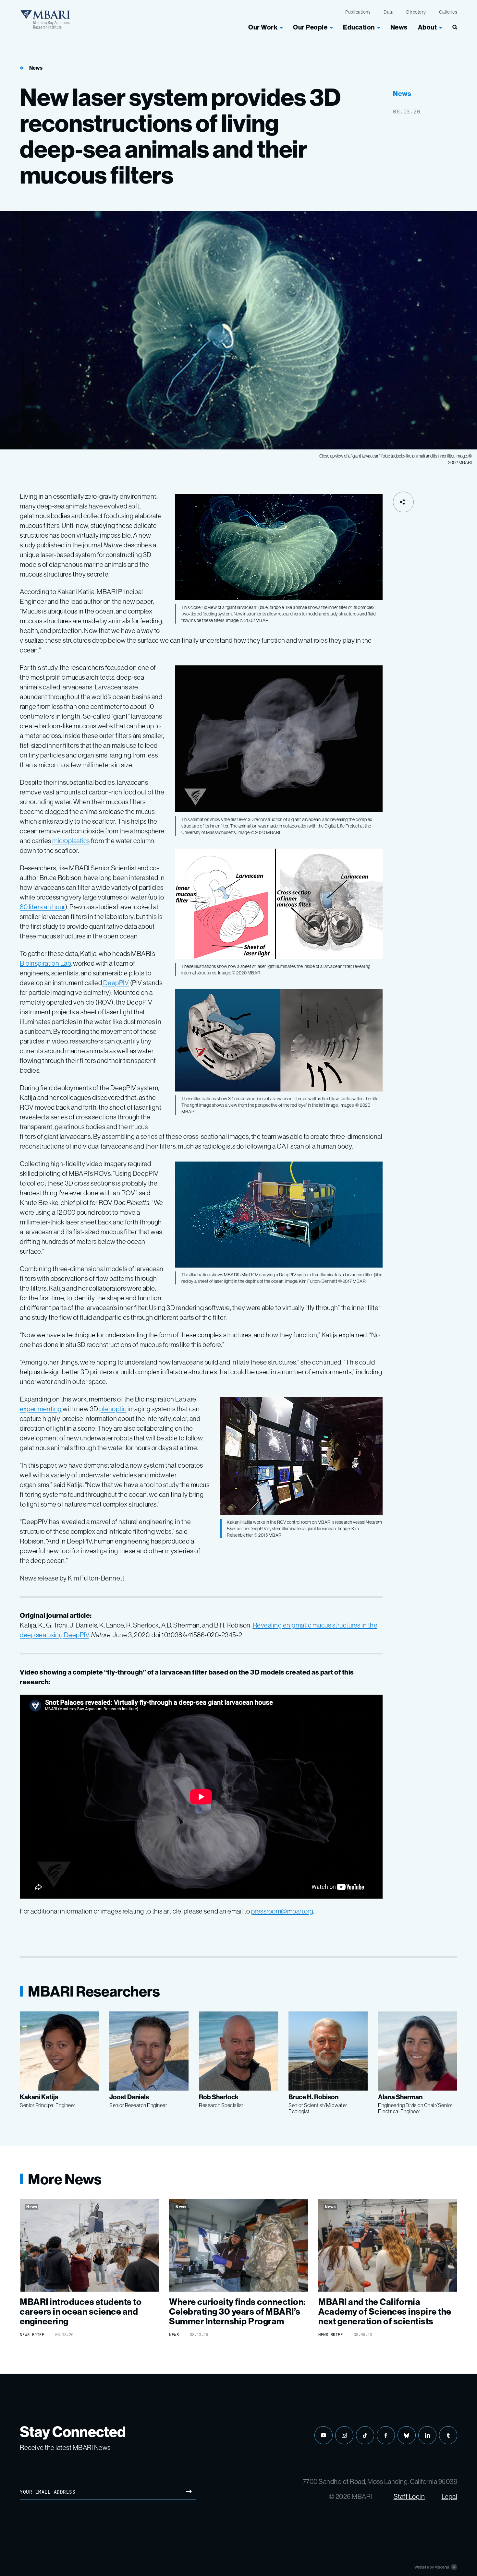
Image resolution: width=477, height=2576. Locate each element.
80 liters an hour (43, 907)
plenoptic (113, 1409)
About (428, 27)
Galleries (448, 12)
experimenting (41, 1409)
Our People (310, 27)
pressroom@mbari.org (282, 1911)
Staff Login (409, 2496)
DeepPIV (115, 983)
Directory (416, 12)
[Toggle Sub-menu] (281, 27)
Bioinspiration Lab (45, 963)
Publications (358, 12)
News (399, 27)
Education (359, 27)
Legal (450, 2496)
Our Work (263, 27)
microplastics (71, 841)
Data (388, 12)
